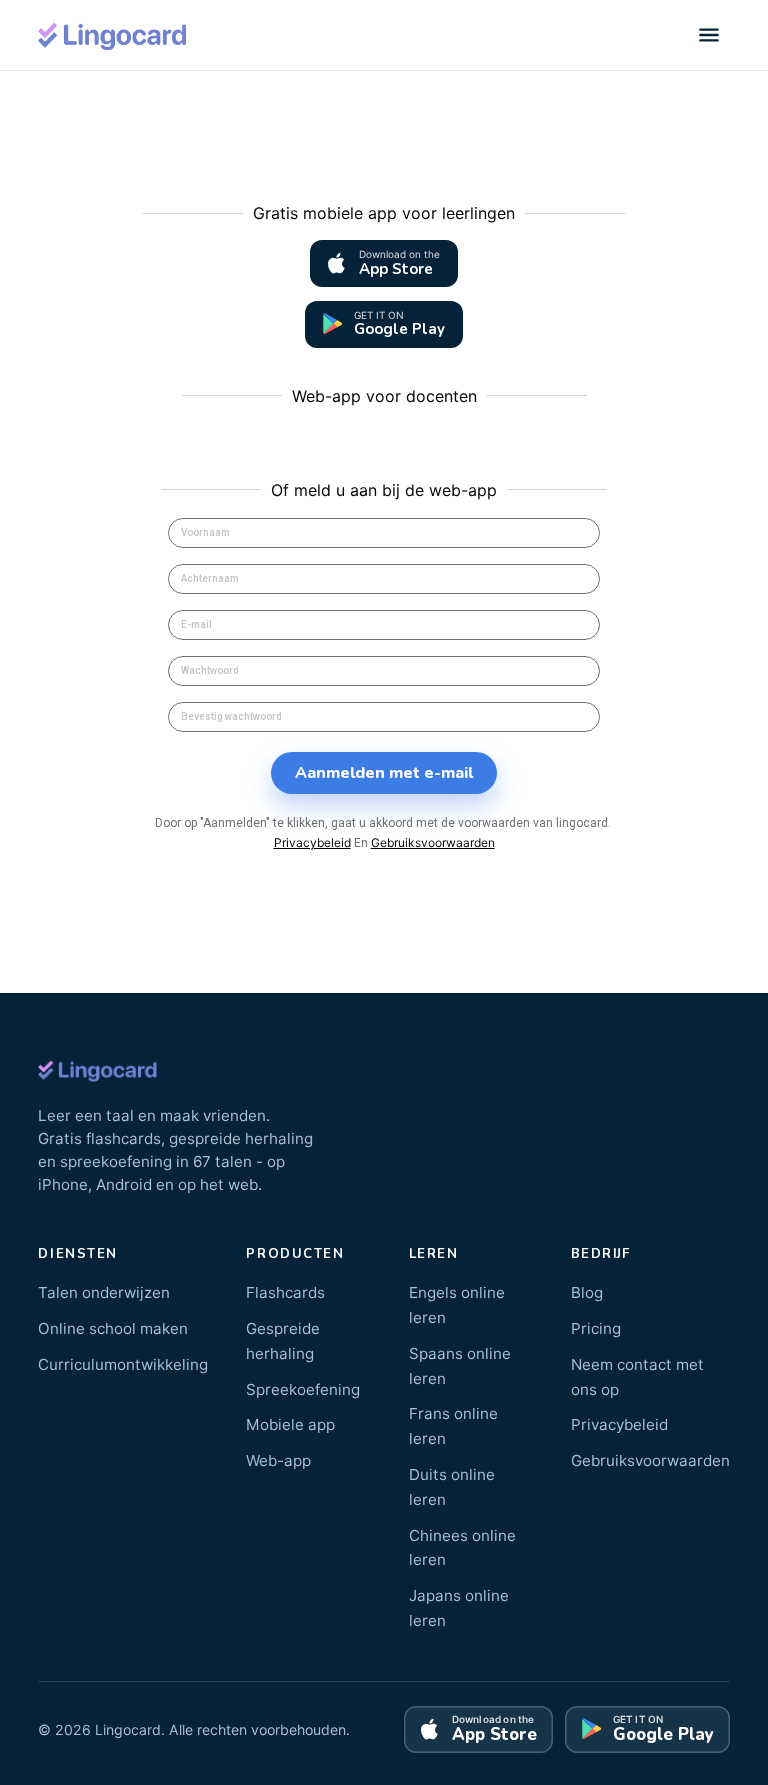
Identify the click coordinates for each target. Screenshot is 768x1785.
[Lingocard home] (113, 34)
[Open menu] (709, 35)
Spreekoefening (303, 1389)
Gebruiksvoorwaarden (433, 842)
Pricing (596, 1328)
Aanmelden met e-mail (384, 773)
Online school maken (113, 1328)
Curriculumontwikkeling (123, 1364)
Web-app (278, 1460)
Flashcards (285, 1292)
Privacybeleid (312, 842)
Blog (587, 1292)
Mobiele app (290, 1424)
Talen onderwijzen (104, 1292)
